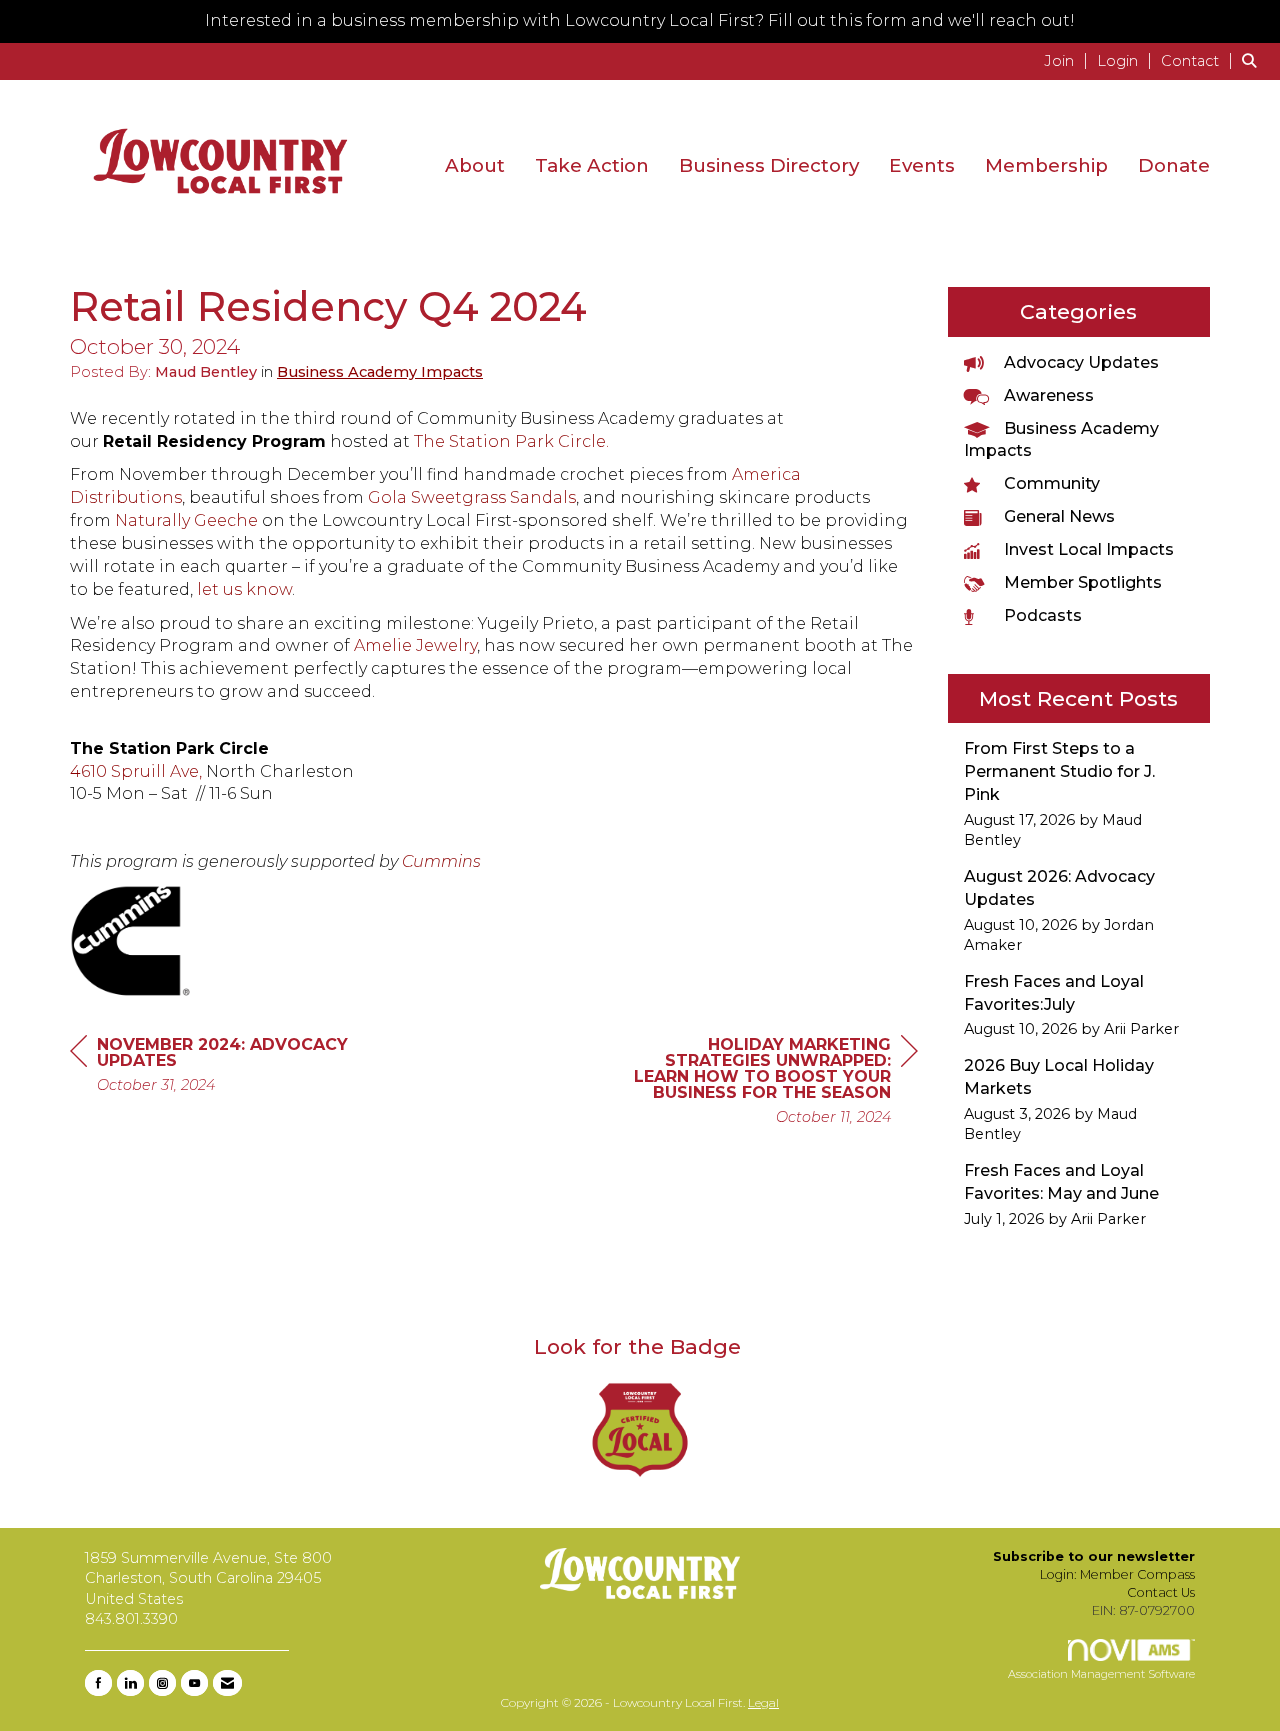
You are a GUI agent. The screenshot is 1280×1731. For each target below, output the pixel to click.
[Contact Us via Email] (227, 1683)
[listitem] (1068, 60)
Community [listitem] (1052, 483)
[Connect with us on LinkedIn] (130, 1683)
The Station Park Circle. (511, 441)
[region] (768, 1083)
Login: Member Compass (1117, 1574)
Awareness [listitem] (1049, 395)
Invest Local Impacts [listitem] (1089, 549)
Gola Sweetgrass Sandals (472, 497)
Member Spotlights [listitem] (1083, 582)
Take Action (592, 165)
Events (922, 165)
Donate (1174, 165)
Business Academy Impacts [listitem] (1061, 440)
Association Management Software (1101, 1674)
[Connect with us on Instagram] (162, 1683)
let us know (244, 589)
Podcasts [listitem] (1043, 615)
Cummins (441, 861)
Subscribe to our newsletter (1094, 1556)
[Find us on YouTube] (194, 1683)
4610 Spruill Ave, (136, 771)
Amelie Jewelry (415, 645)
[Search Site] (1253, 60)
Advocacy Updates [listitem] (1081, 362)
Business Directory (769, 165)
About (475, 165)
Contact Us (1161, 1592)
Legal (763, 1702)
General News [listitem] (1059, 516)
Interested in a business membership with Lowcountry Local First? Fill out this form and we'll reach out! (640, 20)
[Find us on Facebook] (98, 1683)
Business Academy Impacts (380, 372)
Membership (1046, 165)
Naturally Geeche (186, 520)
